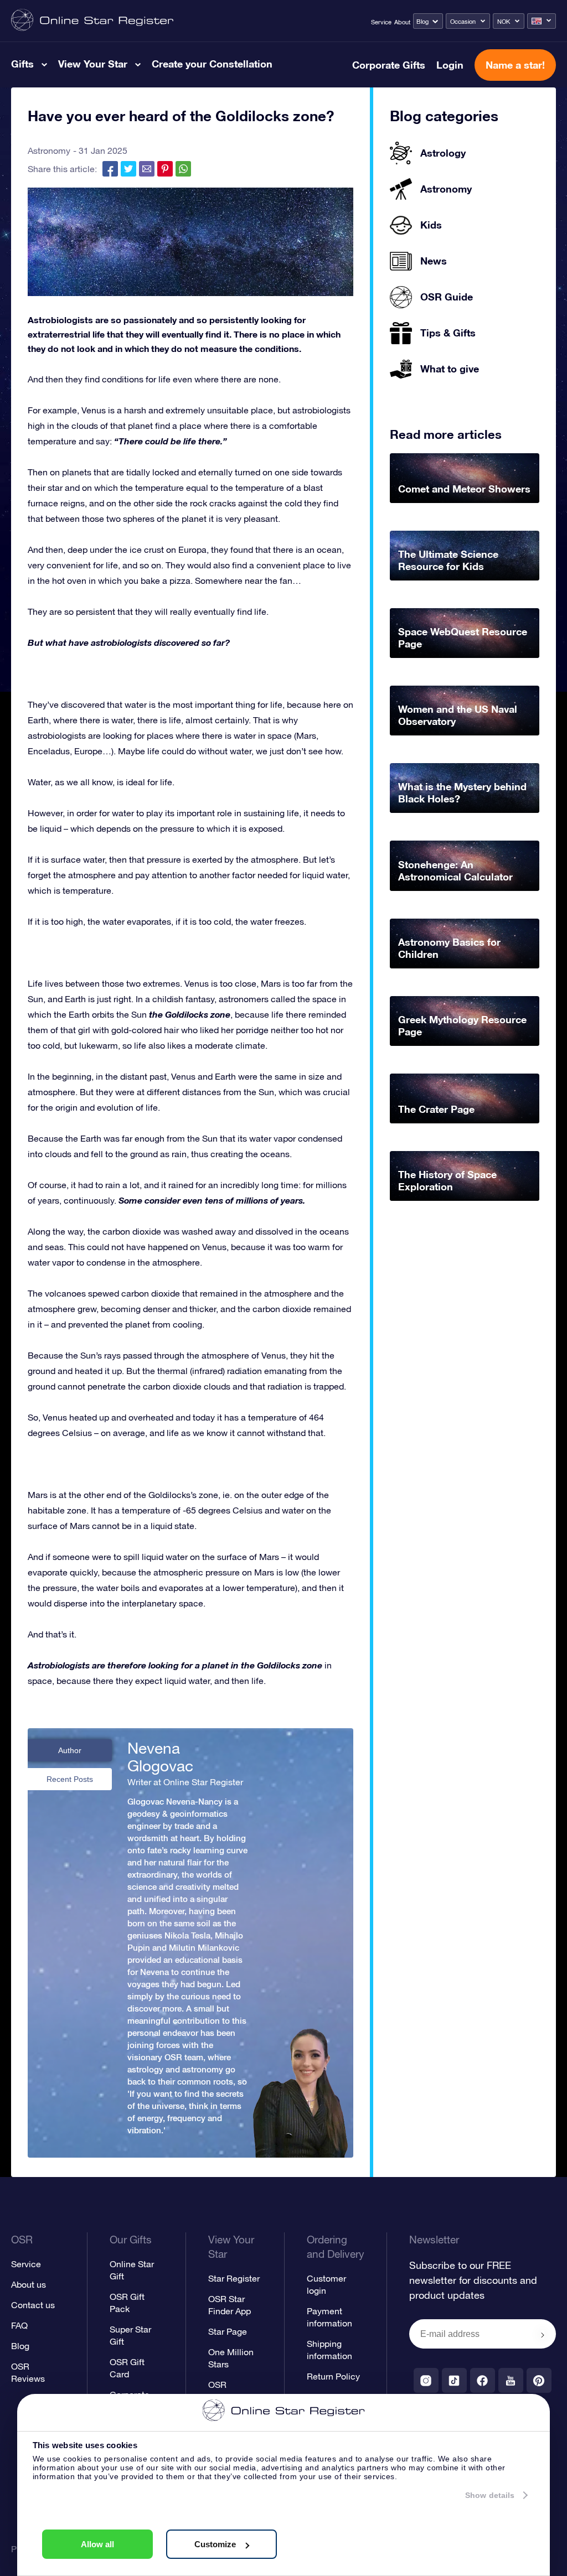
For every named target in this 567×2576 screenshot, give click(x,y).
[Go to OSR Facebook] (483, 2380)
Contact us (33, 2305)
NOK (504, 22)
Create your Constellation (212, 64)
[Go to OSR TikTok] (454, 2380)
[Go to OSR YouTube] (511, 2380)
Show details (490, 2495)
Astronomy (49, 151)
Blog (422, 22)
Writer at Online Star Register (185, 1782)
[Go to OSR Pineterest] (539, 2380)
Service (381, 22)
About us (29, 2284)
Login (450, 65)
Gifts (22, 64)
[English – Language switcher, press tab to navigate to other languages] (542, 21)
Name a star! (515, 65)
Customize (215, 2544)
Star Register (234, 2278)
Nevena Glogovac (160, 1757)
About (402, 22)
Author (70, 1750)
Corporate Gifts (389, 65)
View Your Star (93, 64)
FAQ (19, 2325)
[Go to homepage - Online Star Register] (92, 21)
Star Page (228, 2331)
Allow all (97, 2544)
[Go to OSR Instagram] (426, 2380)
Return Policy (333, 2376)
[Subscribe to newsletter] (543, 2335)
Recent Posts (70, 1779)
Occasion (463, 22)
